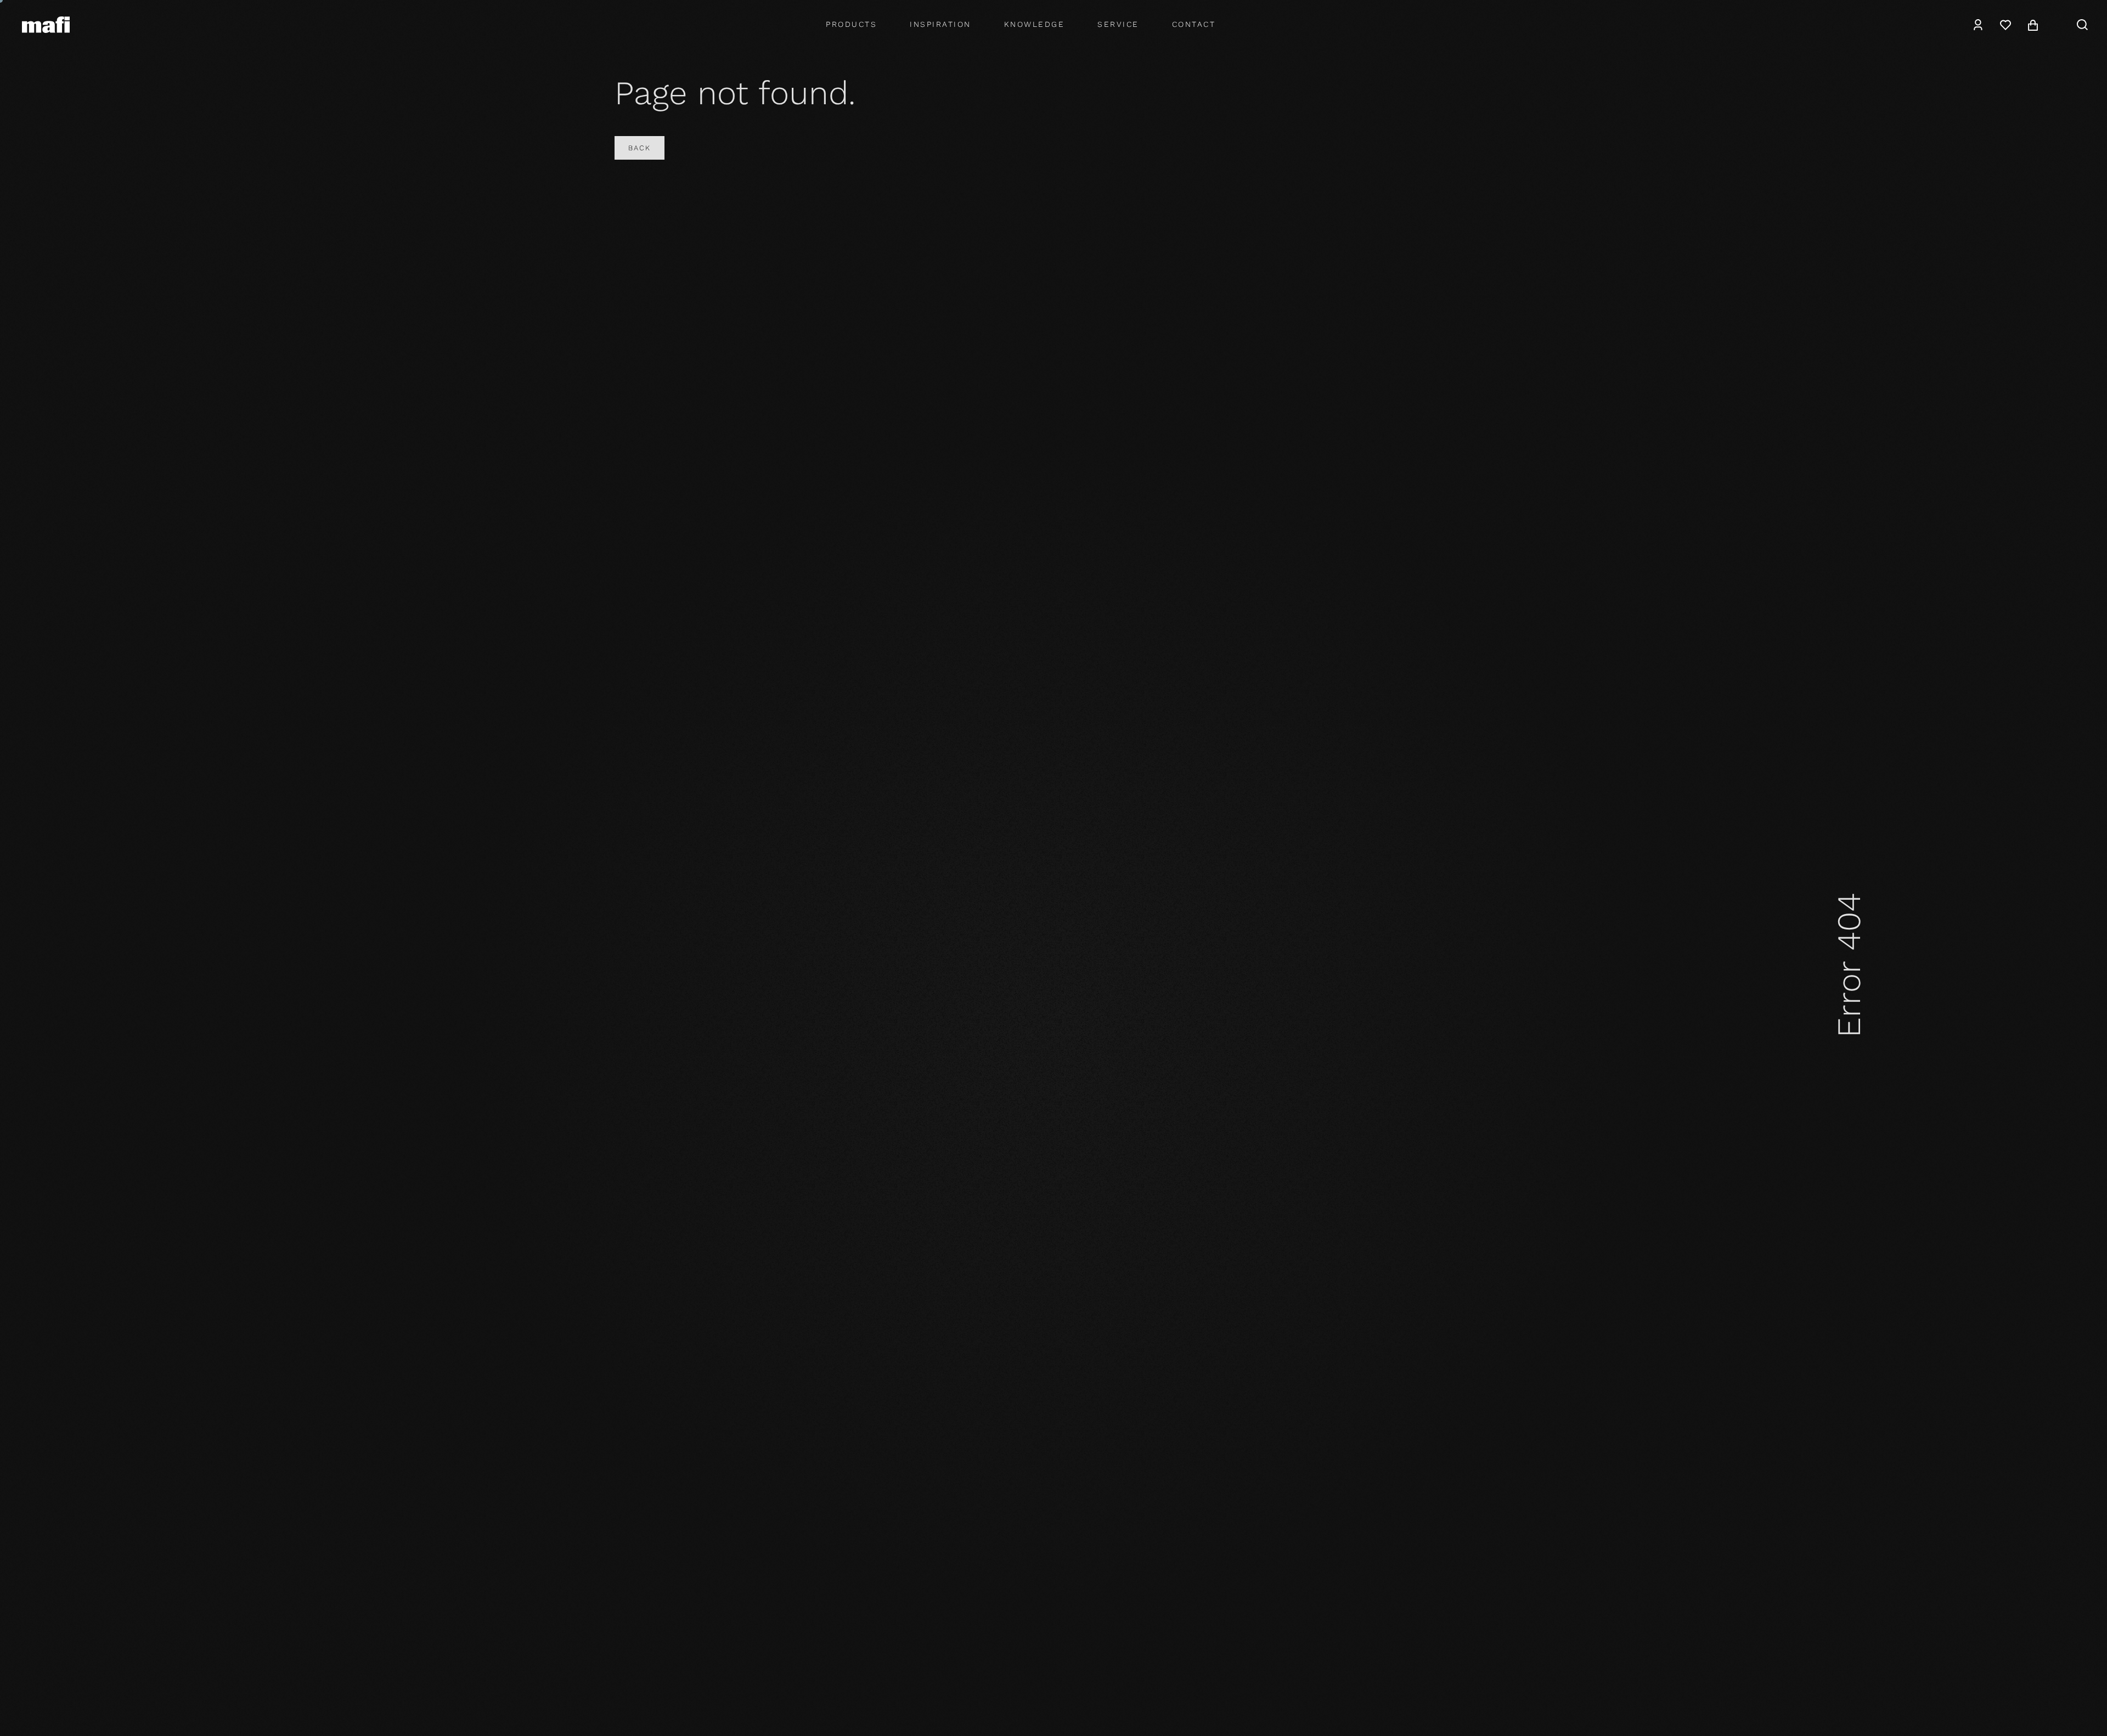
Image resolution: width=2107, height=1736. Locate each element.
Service (1118, 24)
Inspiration (940, 24)
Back (640, 148)
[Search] (2082, 25)
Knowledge (1035, 24)
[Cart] (2033, 25)
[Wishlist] (2005, 25)
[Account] (1978, 25)
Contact (1194, 24)
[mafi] (46, 24)
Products (851, 24)
